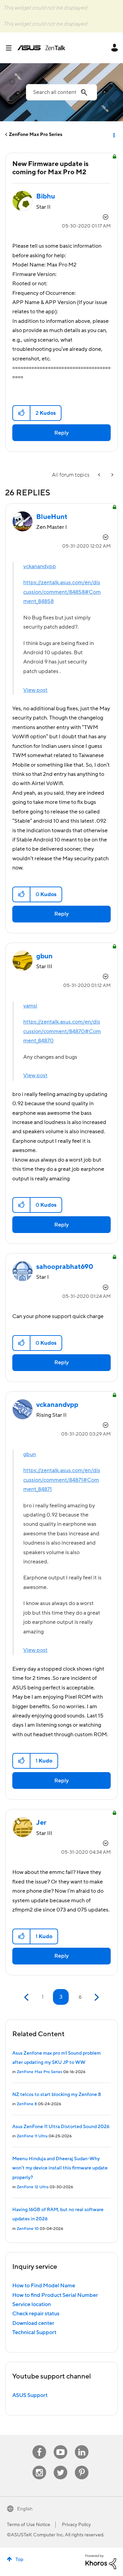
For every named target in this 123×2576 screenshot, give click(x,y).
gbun (30, 1454)
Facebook (39, 2445)
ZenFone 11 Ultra (32, 2136)
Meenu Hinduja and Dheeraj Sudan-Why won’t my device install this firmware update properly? (60, 2168)
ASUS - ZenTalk (41, 48)
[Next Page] (96, 1997)
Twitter (61, 2466)
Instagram (39, 2466)
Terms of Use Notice (29, 2525)
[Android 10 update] (112, 475)
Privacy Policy (76, 2525)
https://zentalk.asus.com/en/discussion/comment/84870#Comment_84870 (62, 1031)
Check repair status (36, 2314)
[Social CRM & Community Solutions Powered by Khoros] (101, 2562)
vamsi (30, 1006)
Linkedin (82, 2445)
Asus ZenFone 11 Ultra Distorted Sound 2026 (61, 2127)
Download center (33, 2323)
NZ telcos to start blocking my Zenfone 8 (57, 2095)
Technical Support (34, 2332)
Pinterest (82, 2466)
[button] (22, 413)
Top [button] (19, 2560)
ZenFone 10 (28, 2229)
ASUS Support (30, 2395)
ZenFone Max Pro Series (36, 135)
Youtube (60, 2445)
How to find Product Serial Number (55, 2295)
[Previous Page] (27, 1997)
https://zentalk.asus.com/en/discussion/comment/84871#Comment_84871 (62, 1480)
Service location (32, 2304)
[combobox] (61, 92)
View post (35, 690)
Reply (61, 433)
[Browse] (11, 48)
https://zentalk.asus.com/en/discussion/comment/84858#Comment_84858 (62, 592)
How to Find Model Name (44, 2286)
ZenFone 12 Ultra (33, 2187)
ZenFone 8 (27, 2104)
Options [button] (113, 135)
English (25, 2509)
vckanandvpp (40, 566)
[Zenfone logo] (100, 475)
